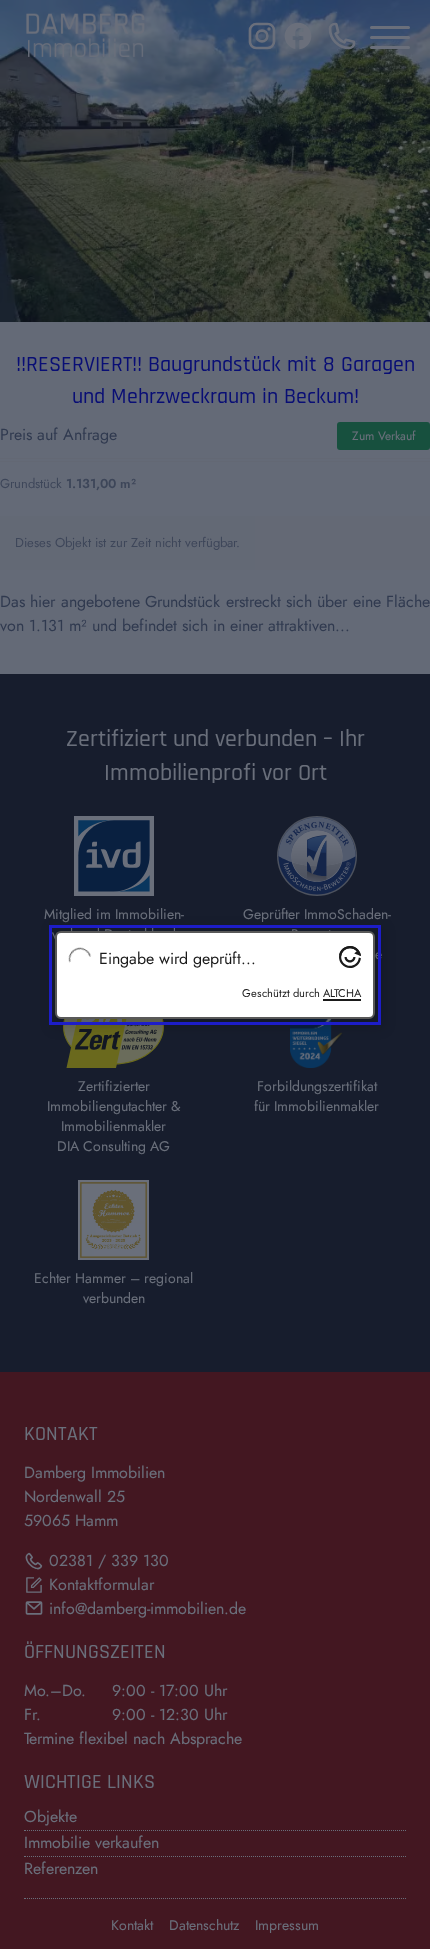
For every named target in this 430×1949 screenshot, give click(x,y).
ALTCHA (342, 993)
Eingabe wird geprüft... (177, 959)
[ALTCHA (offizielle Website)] (350, 957)
